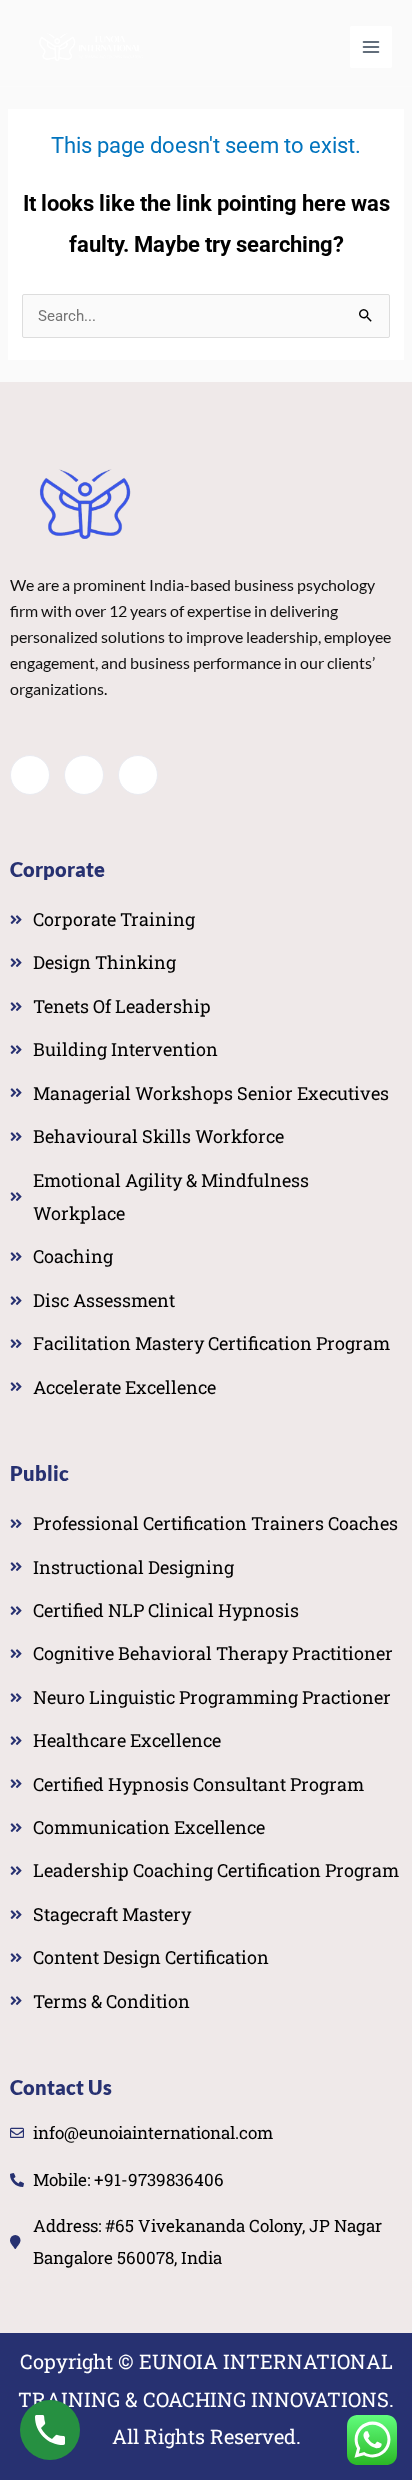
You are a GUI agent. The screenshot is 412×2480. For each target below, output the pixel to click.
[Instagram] (138, 775)
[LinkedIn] (84, 775)
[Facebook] (30, 775)
